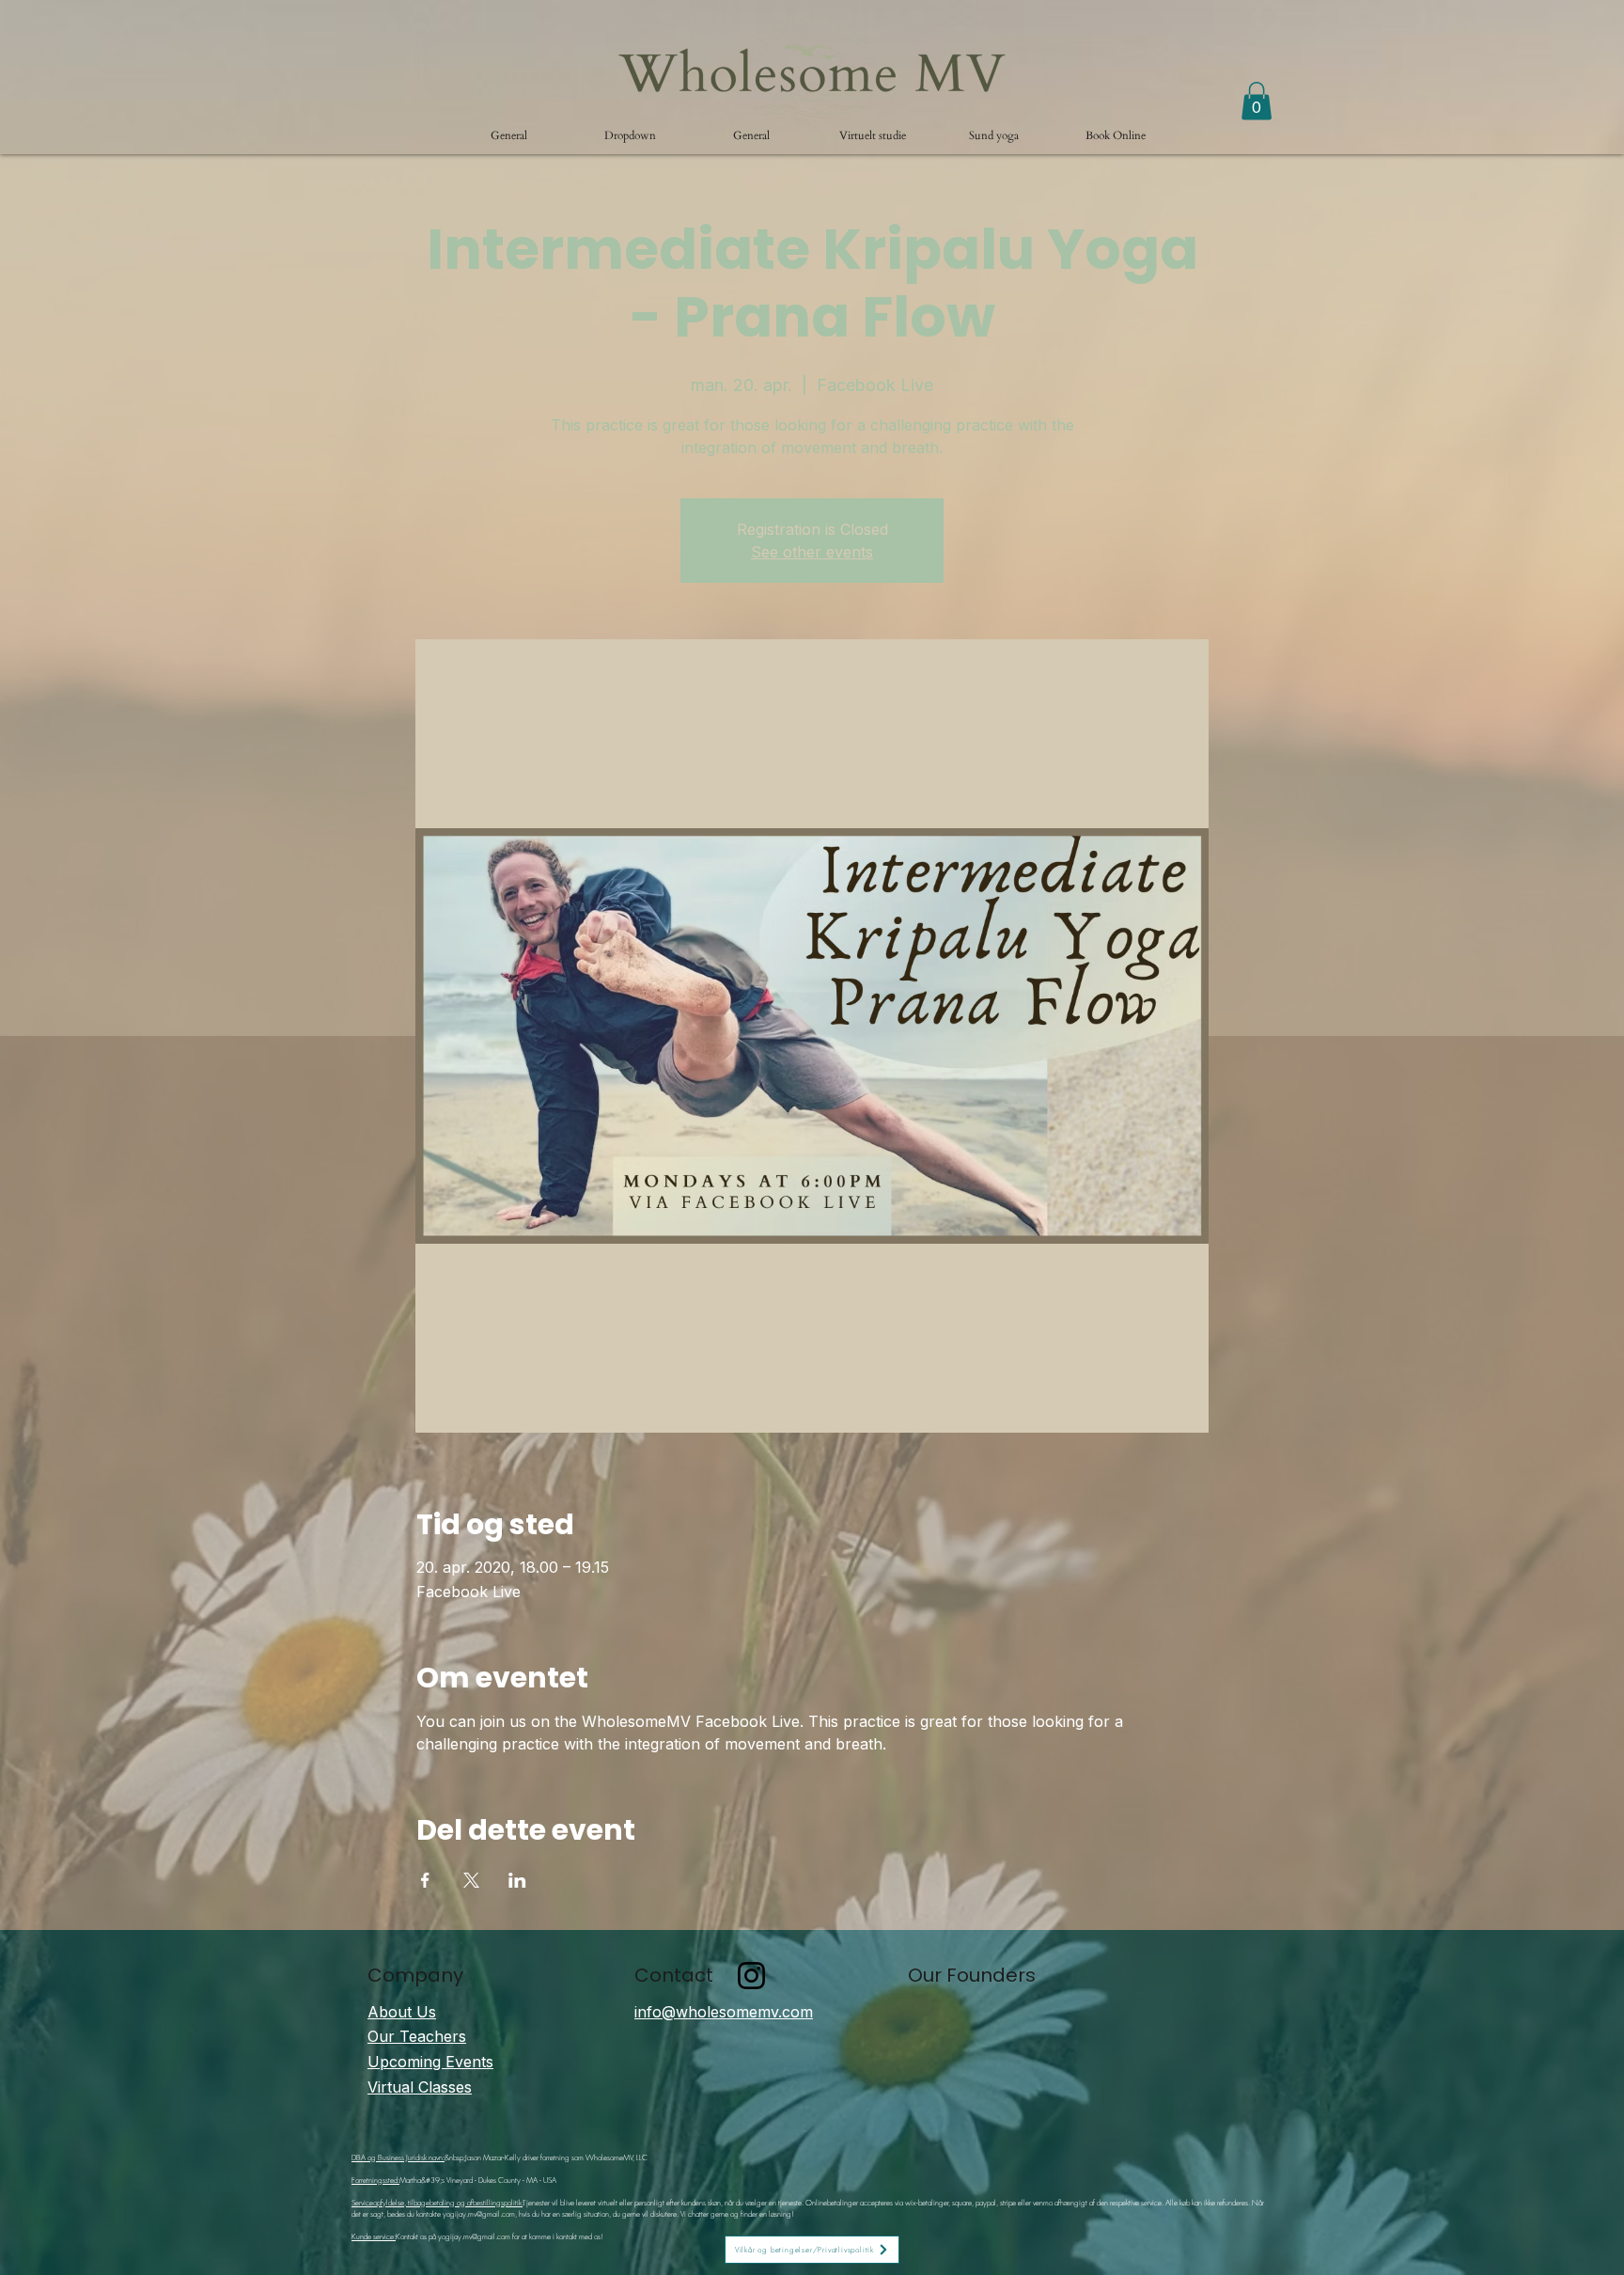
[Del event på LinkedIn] (517, 1880)
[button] (630, 135)
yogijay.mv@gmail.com (479, 2214)
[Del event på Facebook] (425, 1880)
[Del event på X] (471, 1880)
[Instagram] (751, 1976)
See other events (812, 552)
